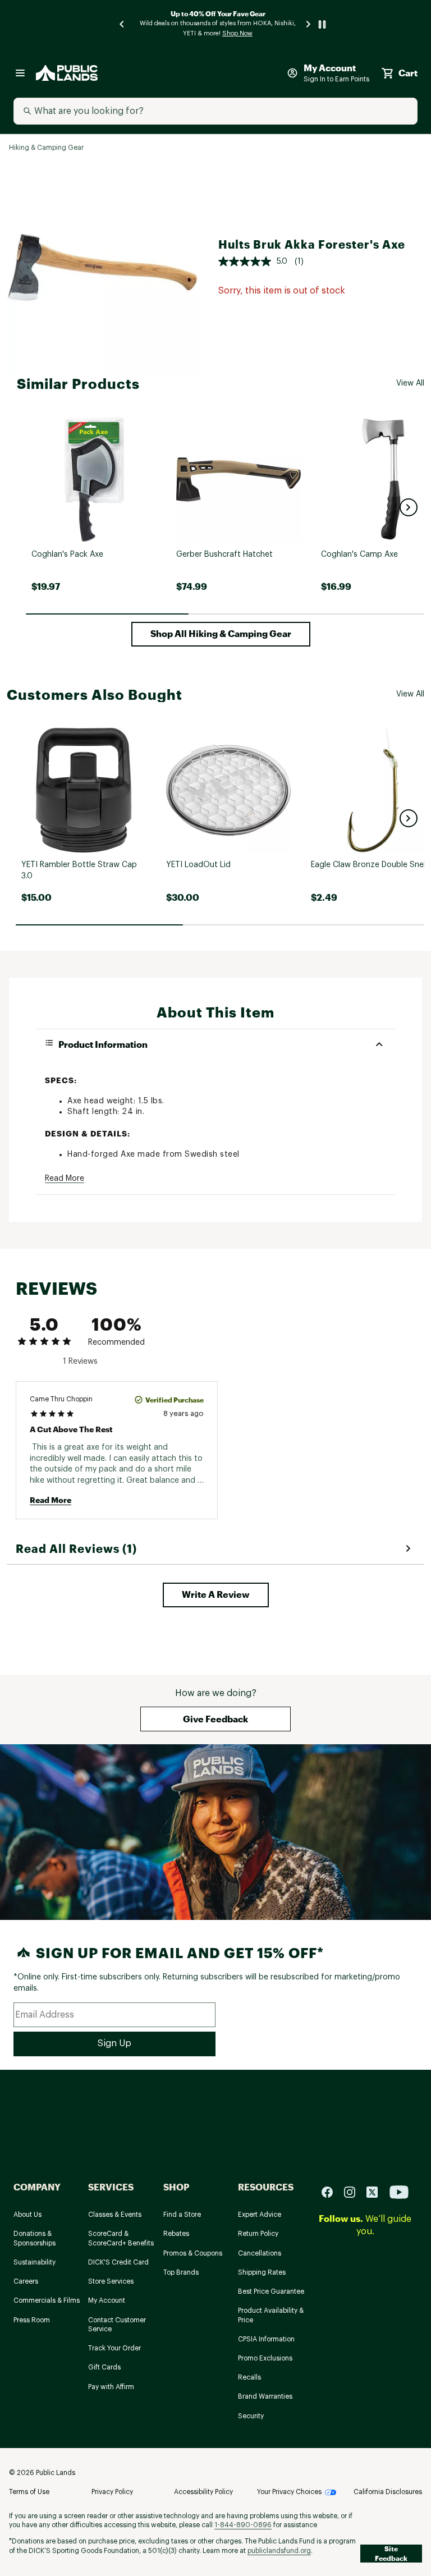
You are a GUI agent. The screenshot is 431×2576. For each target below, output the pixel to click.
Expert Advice (260, 2215)
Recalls (249, 2377)
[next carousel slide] (309, 24)
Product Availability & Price (271, 2315)
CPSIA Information (266, 2339)
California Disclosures (388, 2492)
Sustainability (35, 2262)
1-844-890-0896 (243, 2525)
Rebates (176, 2234)
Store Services (111, 2281)
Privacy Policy (112, 2492)
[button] (409, 507)
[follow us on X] (377, 2191)
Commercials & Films (47, 2300)
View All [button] (410, 383)
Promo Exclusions (265, 2358)
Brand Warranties (265, 2396)
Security (251, 2416)
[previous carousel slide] (122, 24)
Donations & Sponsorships (35, 2238)
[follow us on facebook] (332, 2191)
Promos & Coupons (193, 2253)
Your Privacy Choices (289, 2492)
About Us (27, 2215)
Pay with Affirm (111, 2387)
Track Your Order (114, 2348)
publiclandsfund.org (279, 2551)
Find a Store (182, 2215)
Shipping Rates (262, 2272)
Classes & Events (115, 2215)
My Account (107, 2300)
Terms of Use (29, 2492)
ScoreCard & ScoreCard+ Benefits (121, 2238)
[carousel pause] (322, 24)
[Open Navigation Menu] (20, 73)
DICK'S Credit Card (118, 2262)
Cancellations (260, 2253)
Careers (26, 2281)
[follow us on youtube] (399, 2191)
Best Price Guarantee (271, 2291)
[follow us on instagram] (354, 2191)
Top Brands (181, 2272)
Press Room (32, 2320)
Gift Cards (104, 2367)
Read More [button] (65, 1179)
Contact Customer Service (117, 2325)
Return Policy (258, 2234)
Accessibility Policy (203, 2492)
